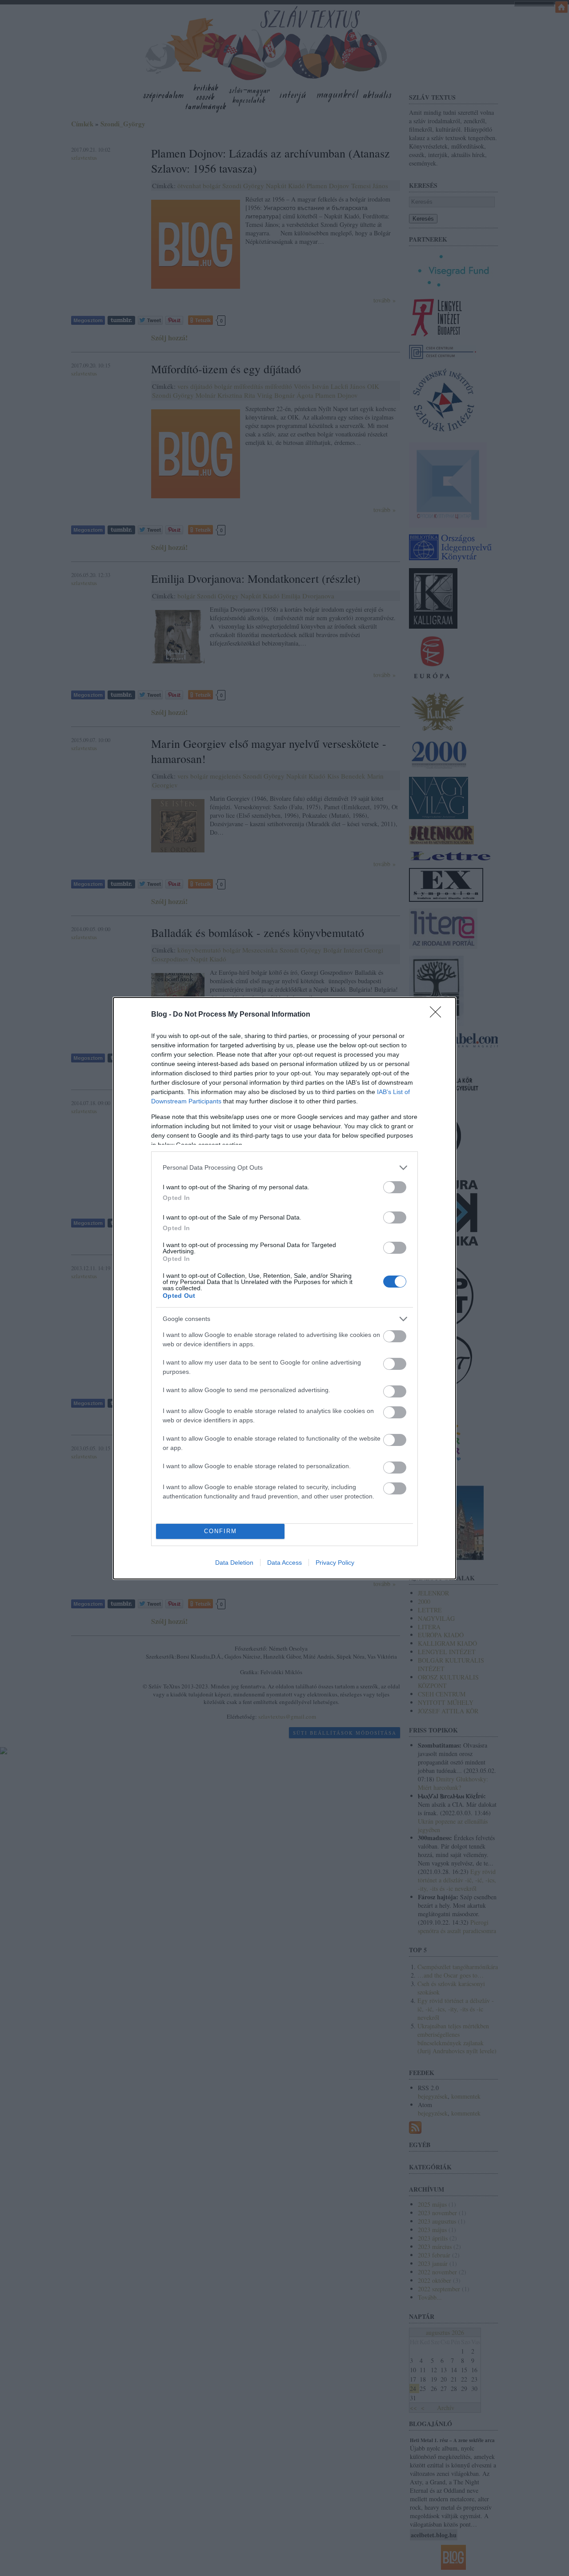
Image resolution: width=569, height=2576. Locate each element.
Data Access (284, 1563)
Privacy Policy (335, 1563)
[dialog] (284, 1288)
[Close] (438, 1015)
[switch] (395, 1187)
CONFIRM (220, 1531)
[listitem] (284, 1168)
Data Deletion (234, 1563)
